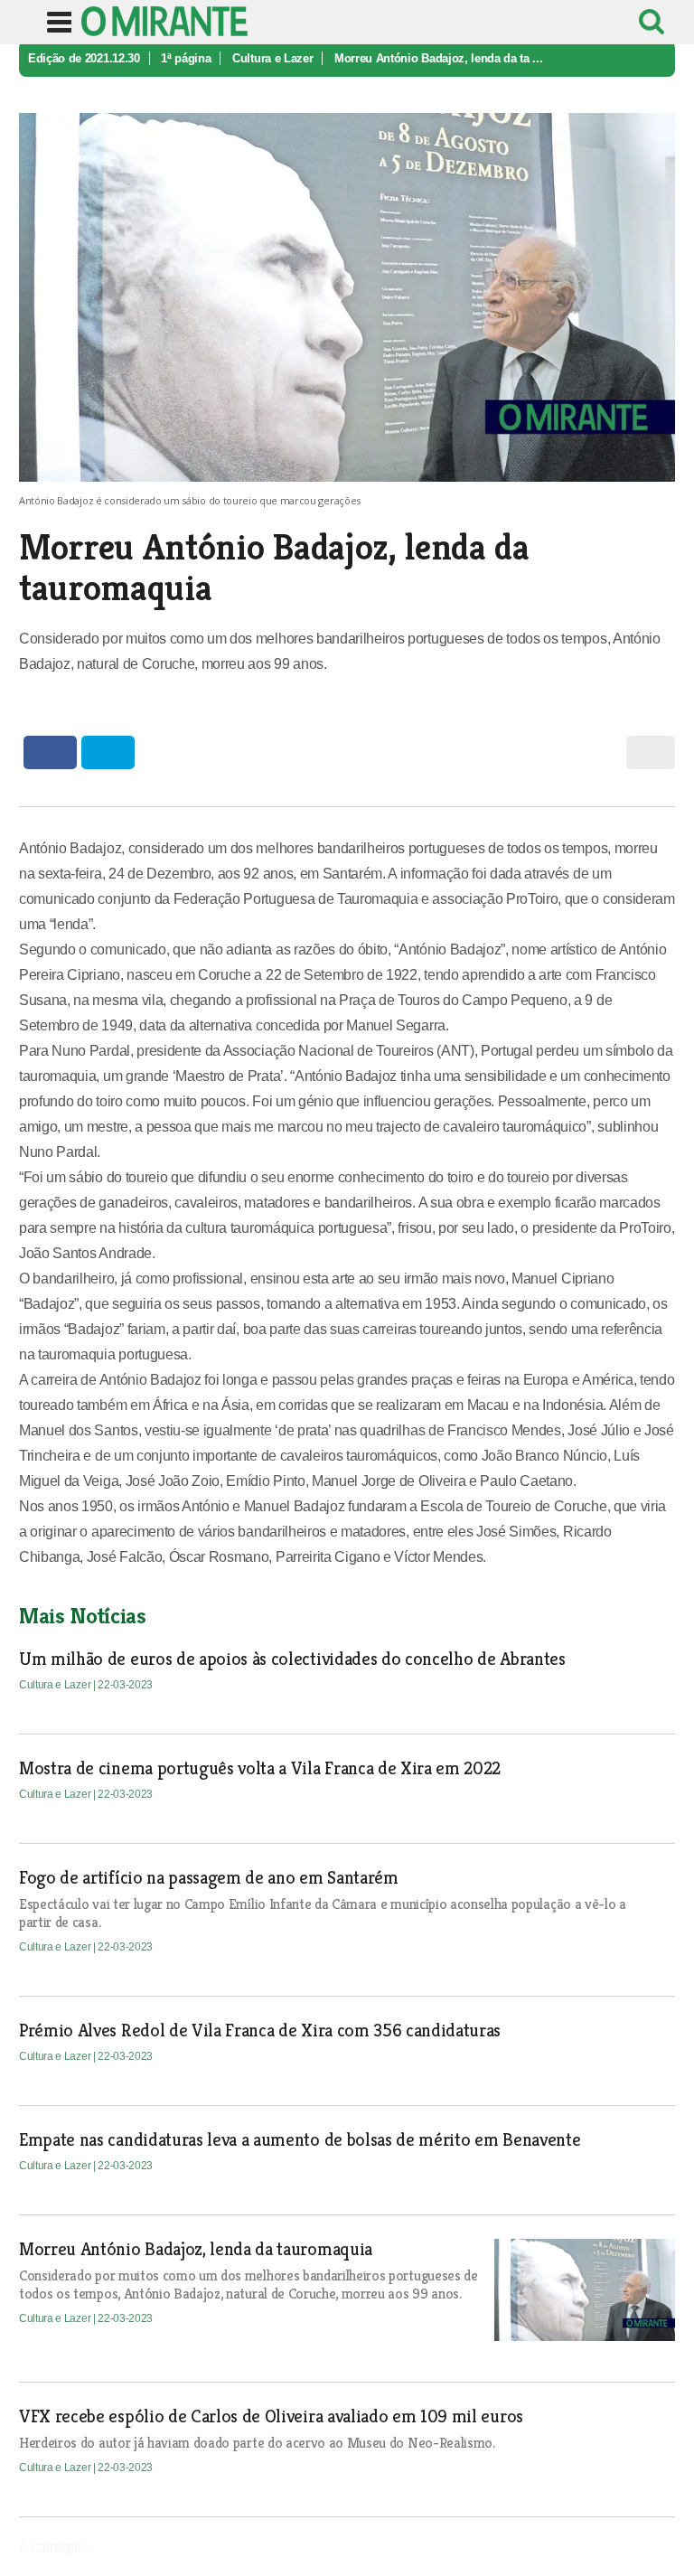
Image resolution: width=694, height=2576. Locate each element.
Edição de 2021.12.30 (84, 58)
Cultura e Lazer (272, 58)
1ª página (186, 58)
